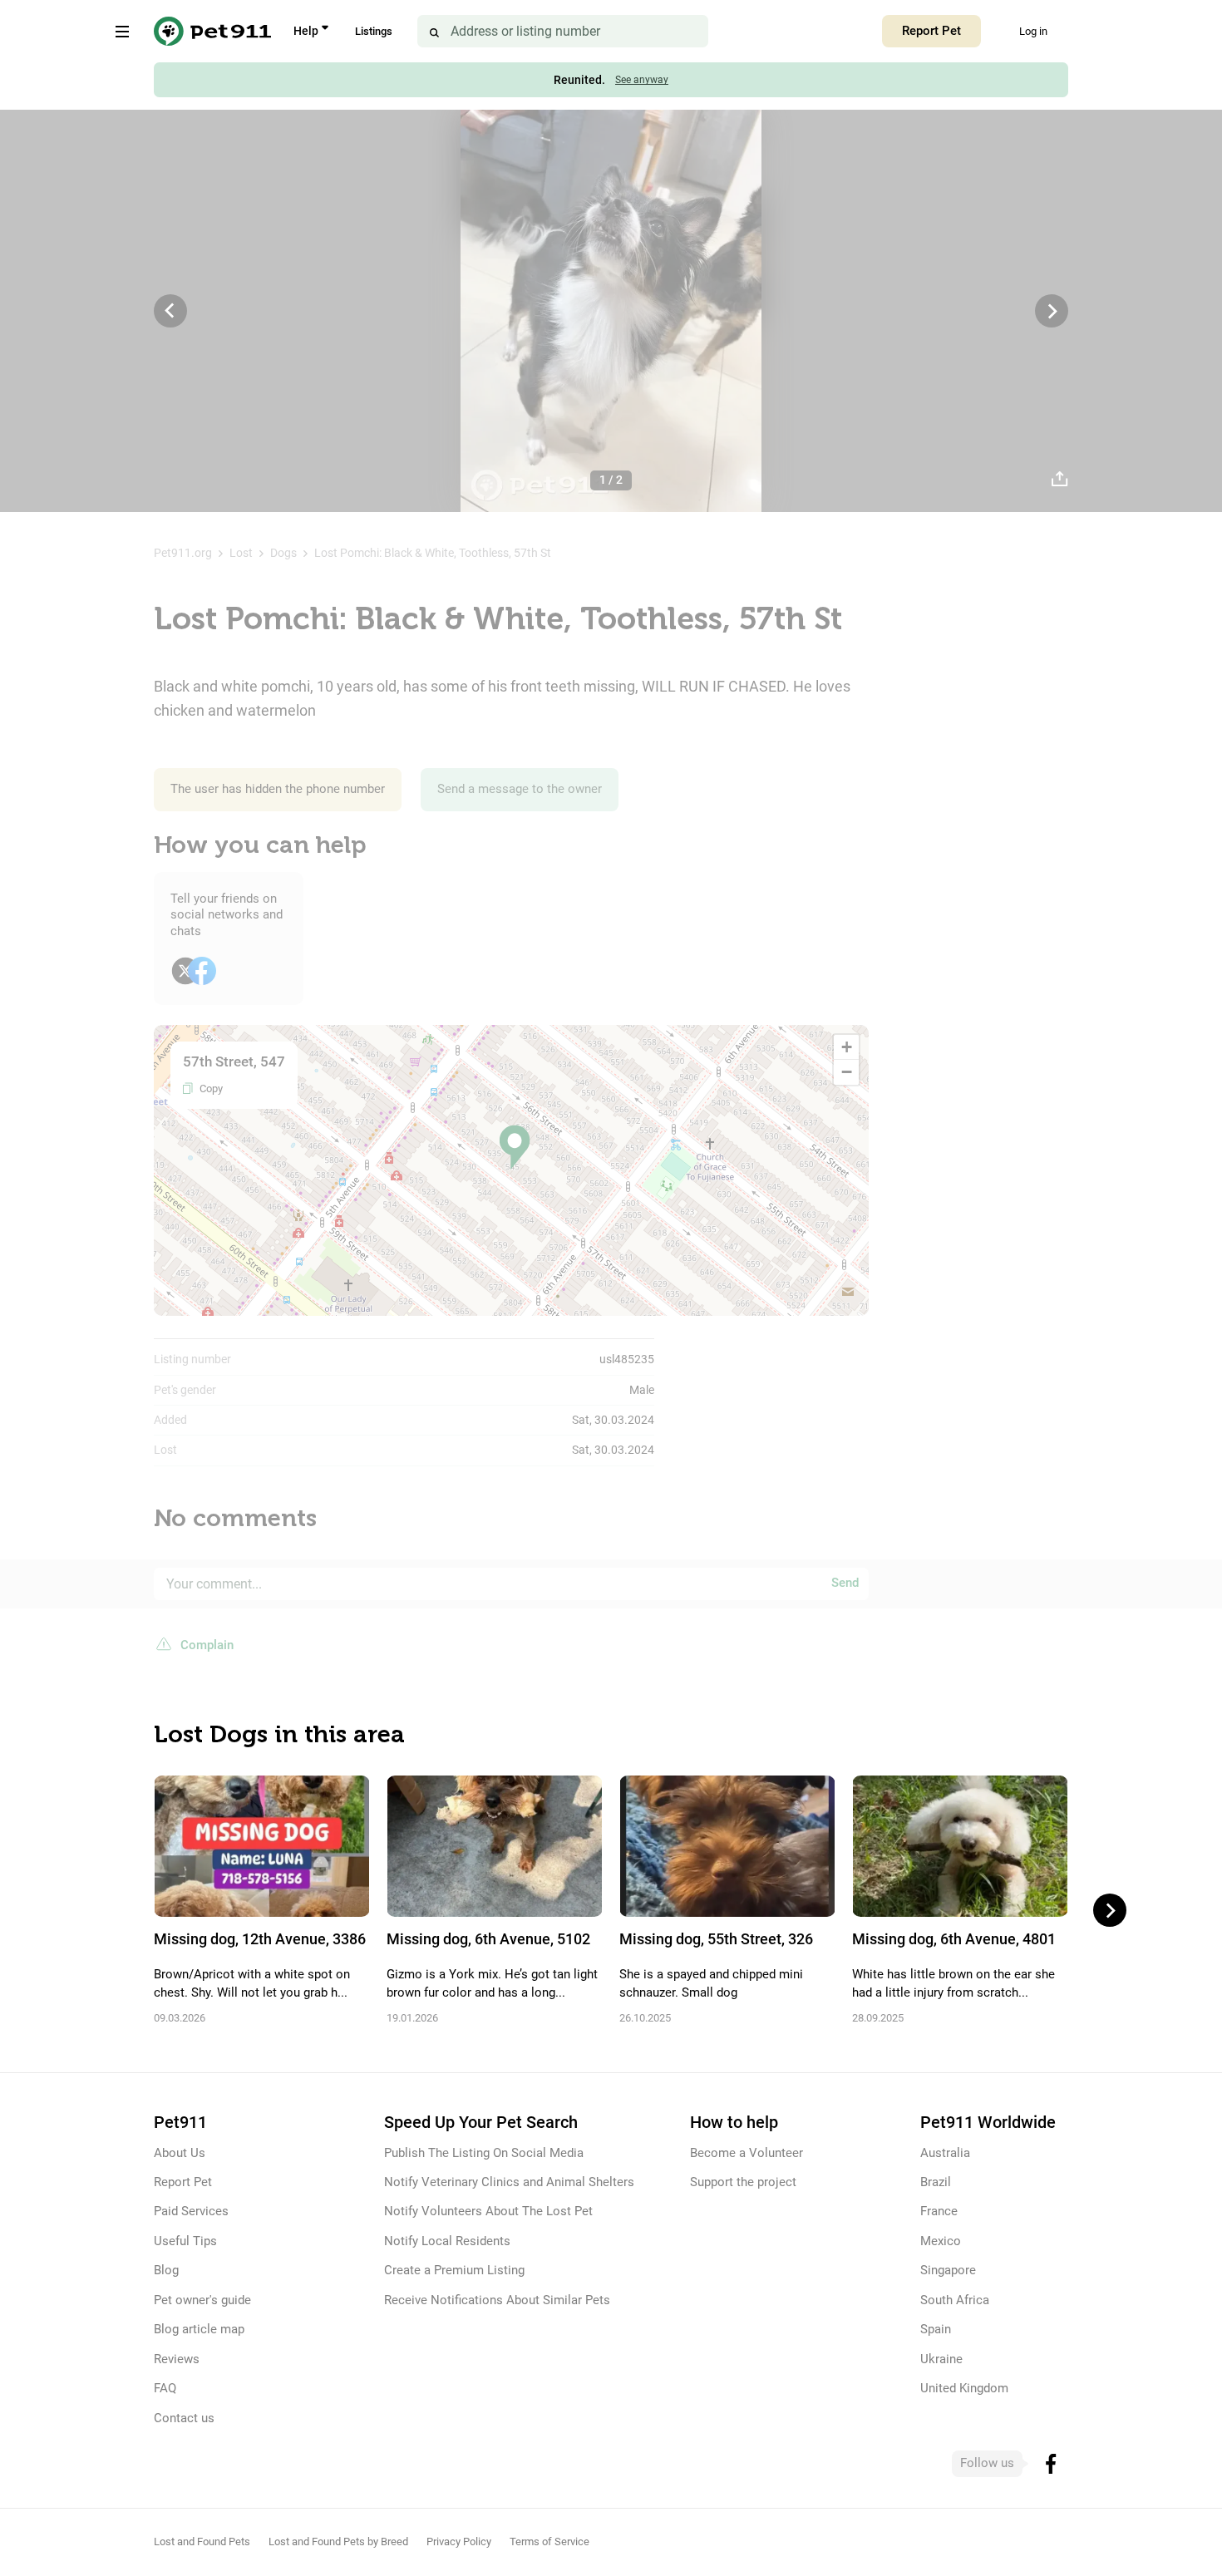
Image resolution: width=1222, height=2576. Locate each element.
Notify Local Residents (447, 2241)
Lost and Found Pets (202, 2542)
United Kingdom (964, 2388)
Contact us (184, 2418)
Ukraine (941, 2359)
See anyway (642, 80)
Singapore (948, 2270)
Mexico (941, 2241)
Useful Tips (185, 2241)
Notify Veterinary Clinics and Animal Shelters (509, 2182)
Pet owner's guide (202, 2300)
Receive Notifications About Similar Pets (497, 2300)
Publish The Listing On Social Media (484, 2153)
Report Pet (931, 31)
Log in (1033, 31)
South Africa (955, 2300)
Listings (374, 31)
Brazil (936, 2182)
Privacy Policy (459, 2542)
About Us (180, 2153)
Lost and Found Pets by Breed (338, 2542)
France (939, 2211)
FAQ (165, 2388)
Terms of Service (549, 2542)
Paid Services (191, 2211)
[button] (515, 1148)
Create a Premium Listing (454, 2270)
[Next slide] (1110, 1910)
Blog (166, 2270)
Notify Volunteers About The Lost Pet (488, 2211)
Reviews (177, 2359)
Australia (945, 2153)
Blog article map (199, 2329)
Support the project (743, 2182)
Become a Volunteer (747, 2153)
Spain (936, 2329)
